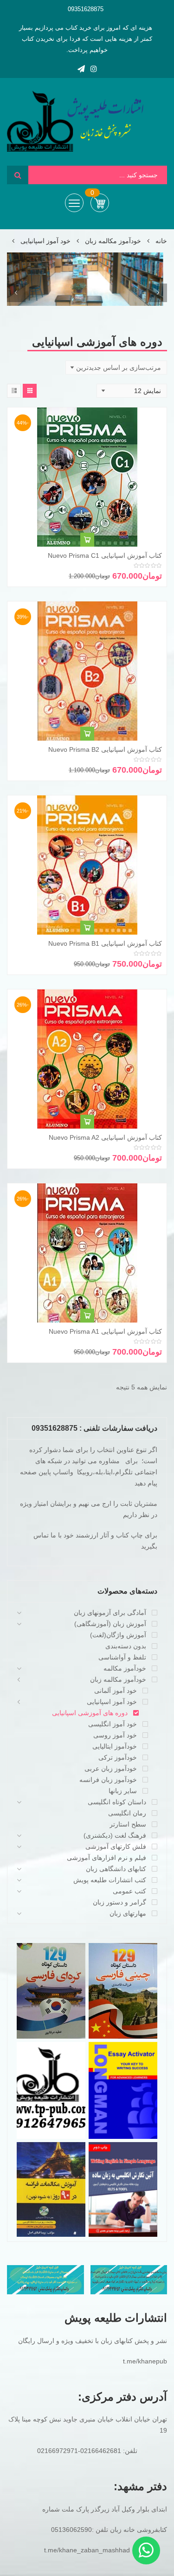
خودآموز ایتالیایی (115, 1746)
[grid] (30, 391)
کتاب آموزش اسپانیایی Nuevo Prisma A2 (105, 1137)
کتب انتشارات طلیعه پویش (110, 1880)
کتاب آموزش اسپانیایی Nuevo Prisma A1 (105, 1331)
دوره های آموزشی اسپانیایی (90, 1713)
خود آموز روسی (115, 1735)
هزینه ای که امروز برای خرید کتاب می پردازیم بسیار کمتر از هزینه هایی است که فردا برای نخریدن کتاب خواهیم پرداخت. (86, 39)
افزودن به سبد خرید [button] (87, 541)
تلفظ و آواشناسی (122, 1657)
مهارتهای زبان (128, 1913)
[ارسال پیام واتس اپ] (146, 2550)
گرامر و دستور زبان (119, 1902)
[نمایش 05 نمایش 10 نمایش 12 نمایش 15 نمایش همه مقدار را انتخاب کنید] (132, 391)
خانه (161, 241)
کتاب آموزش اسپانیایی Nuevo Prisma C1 (105, 555)
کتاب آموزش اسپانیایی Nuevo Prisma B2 (105, 749)
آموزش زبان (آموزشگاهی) (110, 1624)
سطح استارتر (128, 1824)
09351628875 (86, 9)
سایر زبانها (123, 1791)
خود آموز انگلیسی (113, 1724)
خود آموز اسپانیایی (45, 241)
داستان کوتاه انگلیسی (117, 1802)
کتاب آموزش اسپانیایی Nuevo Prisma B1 (105, 943)
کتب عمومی (129, 1891)
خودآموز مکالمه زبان (113, 241)
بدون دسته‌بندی (126, 1646)
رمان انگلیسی (127, 1813)
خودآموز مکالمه (125, 1668)
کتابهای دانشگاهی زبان (116, 1869)
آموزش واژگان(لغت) (118, 1635)
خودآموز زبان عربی (111, 1769)
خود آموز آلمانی (116, 1691)
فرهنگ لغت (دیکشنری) (115, 1835)
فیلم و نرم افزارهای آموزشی (106, 1858)
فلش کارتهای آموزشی (116, 1846)
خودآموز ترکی (118, 1757)
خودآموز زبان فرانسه (108, 1780)
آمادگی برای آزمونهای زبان (110, 1613)
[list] (14, 391)
